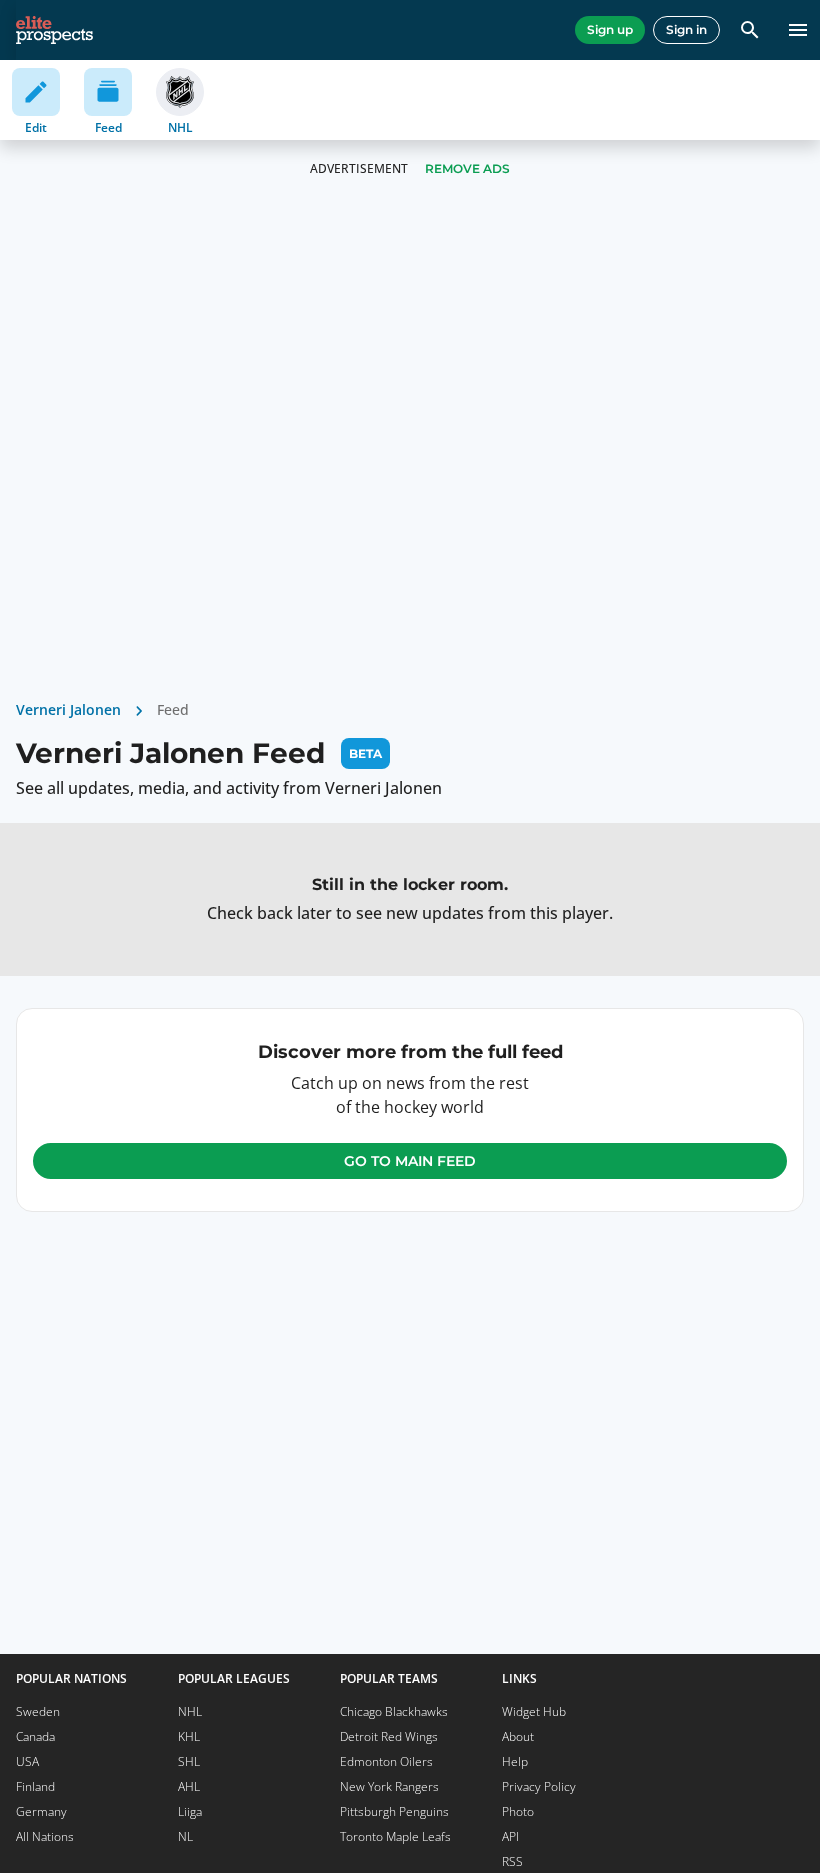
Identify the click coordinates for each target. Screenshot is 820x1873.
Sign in (686, 29)
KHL (189, 1736)
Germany (41, 1811)
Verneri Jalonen (68, 709)
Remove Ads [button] (467, 168)
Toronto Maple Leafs (395, 1836)
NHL (190, 1711)
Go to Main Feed (410, 1161)
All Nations (45, 1836)
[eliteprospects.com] (54, 30)
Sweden (38, 1711)
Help (515, 1761)
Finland (35, 1786)
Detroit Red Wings (389, 1736)
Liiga (190, 1811)
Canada (35, 1736)
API (510, 1836)
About (518, 1736)
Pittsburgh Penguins (394, 1811)
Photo (518, 1811)
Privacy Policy (539, 1786)
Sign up (610, 29)
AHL (189, 1786)
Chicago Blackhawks (394, 1711)
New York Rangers (389, 1786)
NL (185, 1836)
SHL (189, 1761)
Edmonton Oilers (386, 1761)
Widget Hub (534, 1711)
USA (27, 1761)
